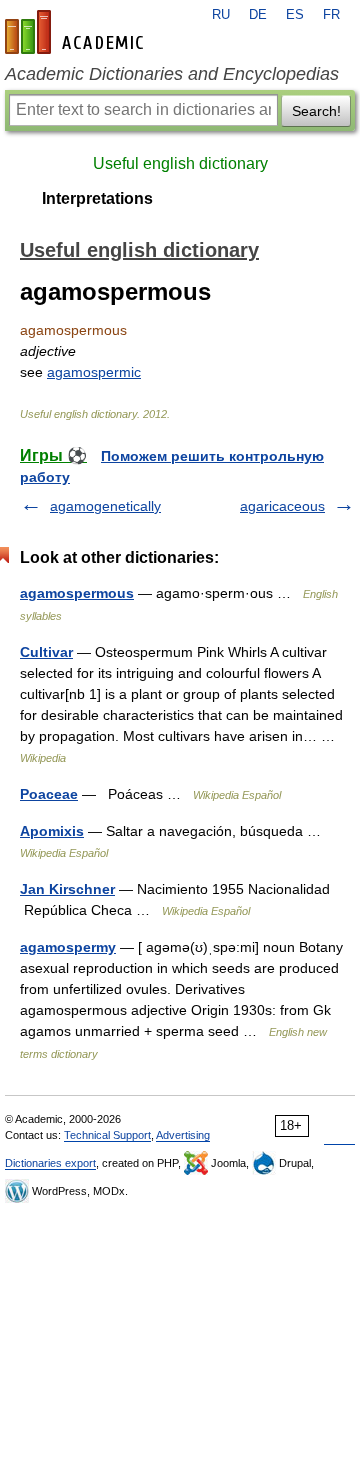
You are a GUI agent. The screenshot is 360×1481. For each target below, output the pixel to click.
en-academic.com (77, 32)
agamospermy (68, 947)
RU (221, 15)
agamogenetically (105, 506)
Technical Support (107, 1135)
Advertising (183, 1135)
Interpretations (97, 198)
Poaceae (49, 794)
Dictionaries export (50, 1163)
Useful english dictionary (180, 163)
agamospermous (77, 593)
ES (295, 15)
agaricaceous (282, 506)
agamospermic (94, 372)
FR (331, 15)
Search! (316, 111)
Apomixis (52, 831)
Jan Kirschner (67, 889)
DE (258, 15)
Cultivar (46, 652)
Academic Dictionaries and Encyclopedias (172, 74)
